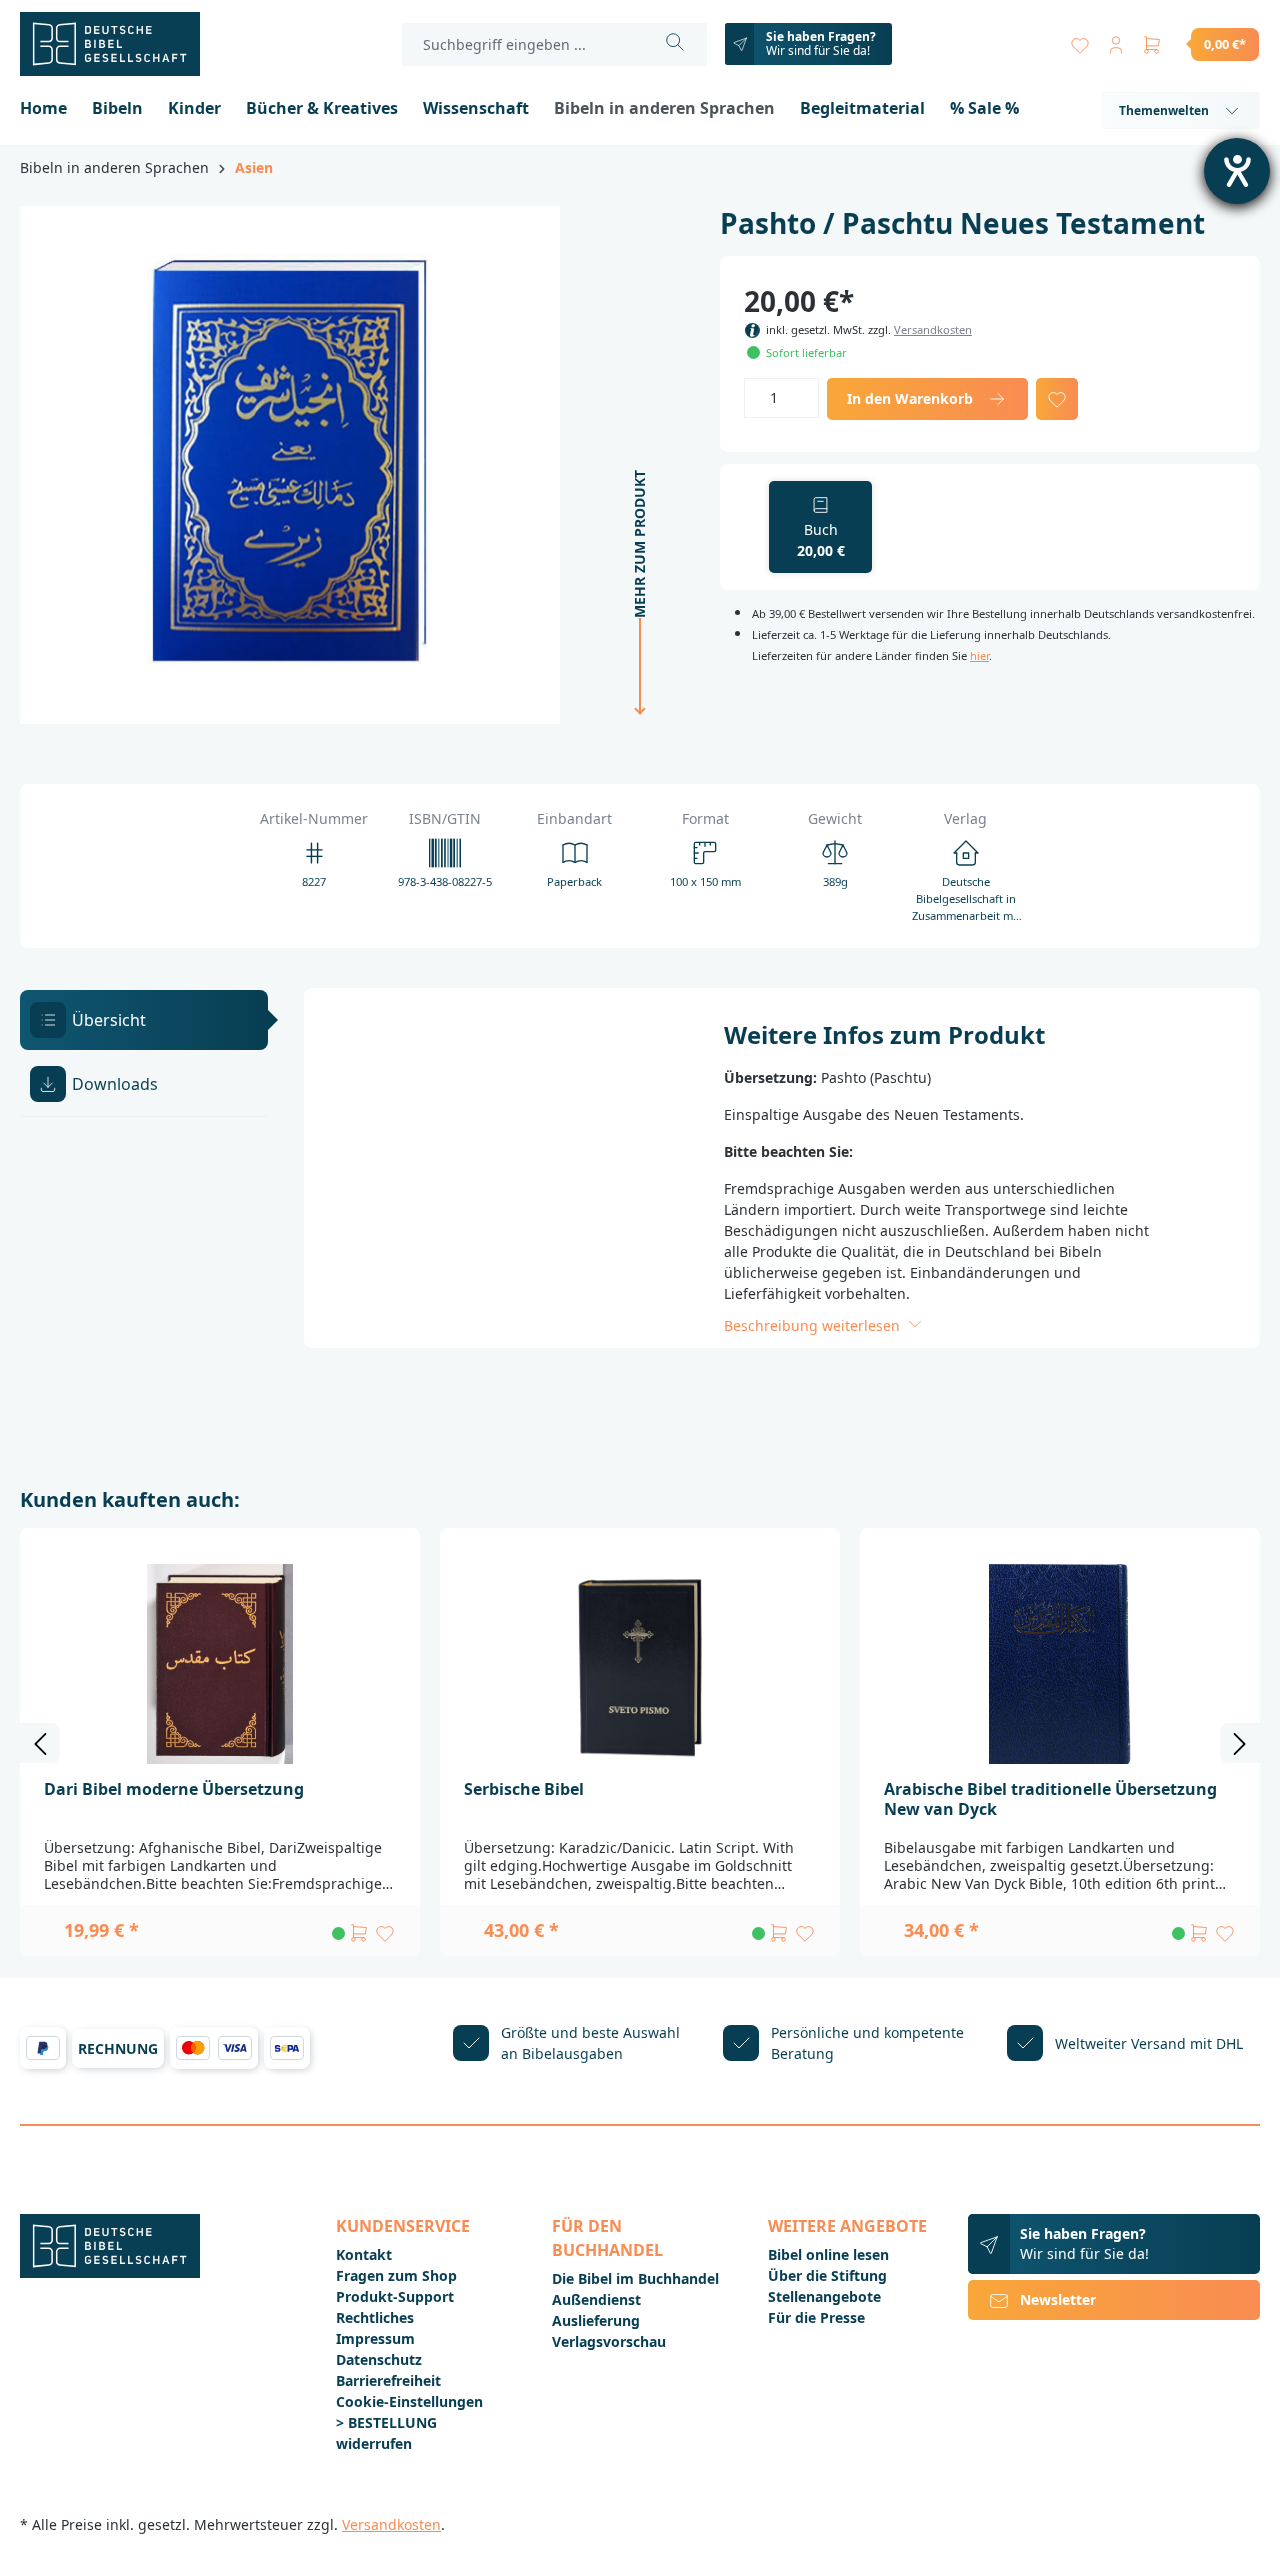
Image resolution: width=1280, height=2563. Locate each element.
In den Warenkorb (910, 398)
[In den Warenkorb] (359, 1933)
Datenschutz (379, 2359)
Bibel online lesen (828, 2254)
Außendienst (596, 2299)
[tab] (144, 1020)
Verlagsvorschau (609, 2341)
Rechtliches (375, 2317)
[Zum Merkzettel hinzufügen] (1057, 399)
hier (979, 655)
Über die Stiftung (827, 2275)
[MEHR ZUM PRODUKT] (634, 718)
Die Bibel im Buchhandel (635, 2278)
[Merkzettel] (1080, 40)
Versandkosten (933, 329)
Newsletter (1058, 2299)
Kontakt (364, 2254)
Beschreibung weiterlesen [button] (814, 1325)
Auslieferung (596, 2320)
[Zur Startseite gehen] (120, 44)
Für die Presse (816, 2317)
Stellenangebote (824, 2296)
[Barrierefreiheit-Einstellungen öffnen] (1237, 171)
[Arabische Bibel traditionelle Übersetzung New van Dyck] (1060, 1664)
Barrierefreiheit (388, 2380)
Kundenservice (403, 2226)
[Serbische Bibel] (640, 1664)
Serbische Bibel (524, 1789)
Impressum (375, 2338)
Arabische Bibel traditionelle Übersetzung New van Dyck (1050, 1799)
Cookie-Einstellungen (409, 2401)
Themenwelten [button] (1164, 110)
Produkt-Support (395, 2296)
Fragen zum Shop (396, 2275)
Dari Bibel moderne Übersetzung (174, 1789)
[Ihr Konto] (1116, 40)
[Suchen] (675, 44)
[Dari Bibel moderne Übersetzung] (220, 1664)
